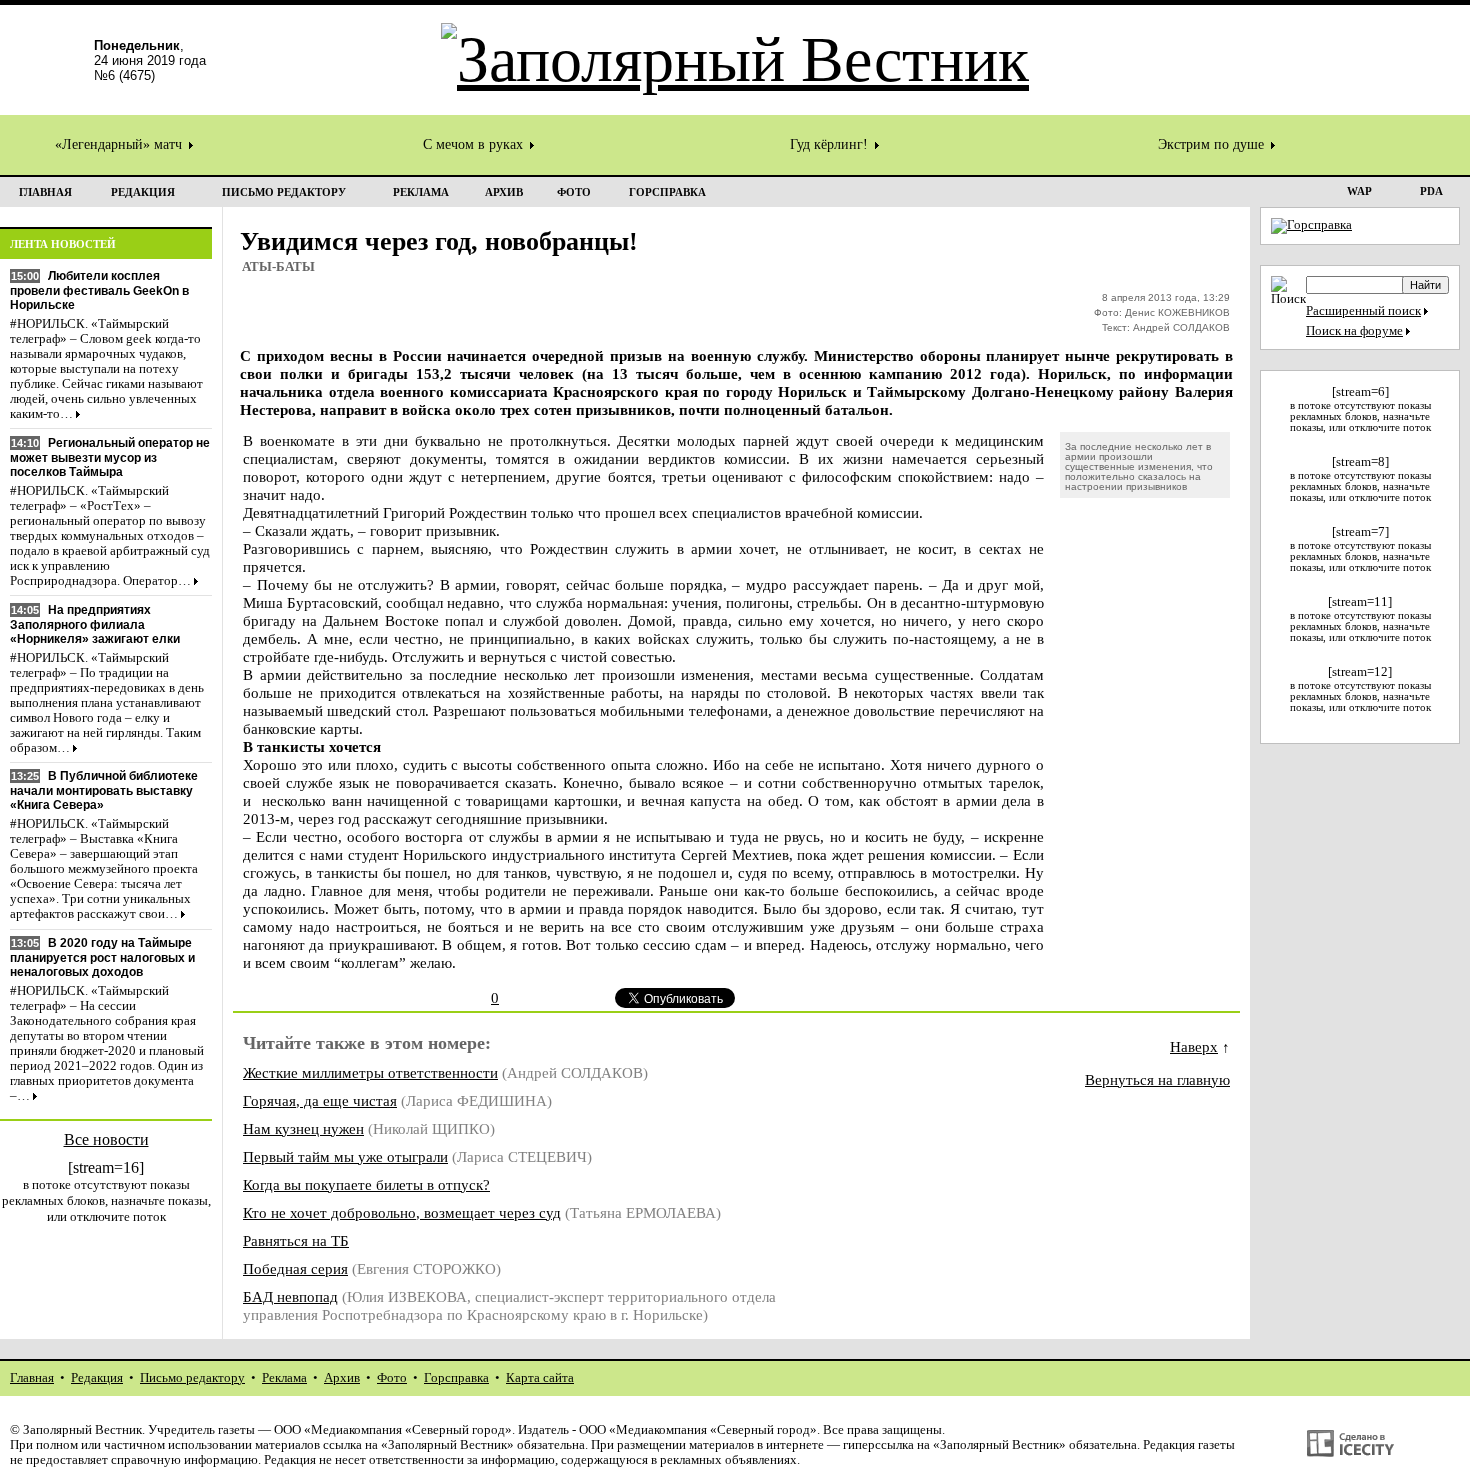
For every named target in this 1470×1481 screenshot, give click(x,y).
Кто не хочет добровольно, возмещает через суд (402, 1212)
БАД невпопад (290, 1296)
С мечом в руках (475, 144)
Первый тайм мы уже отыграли (345, 1156)
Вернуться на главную (1157, 1079)
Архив (342, 1378)
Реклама (284, 1378)
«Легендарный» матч (120, 144)
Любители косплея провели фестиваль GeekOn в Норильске (99, 290)
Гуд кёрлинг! (831, 144)
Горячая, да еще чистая (320, 1100)
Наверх (1194, 1046)
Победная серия (295, 1268)
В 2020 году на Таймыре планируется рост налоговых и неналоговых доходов (102, 957)
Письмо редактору (192, 1378)
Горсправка (456, 1378)
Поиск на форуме (1354, 331)
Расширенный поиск (1363, 311)
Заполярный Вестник (82, 1430)
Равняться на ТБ (296, 1240)
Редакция (97, 1378)
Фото (392, 1378)
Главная (32, 1378)
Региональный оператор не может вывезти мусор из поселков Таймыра (110, 457)
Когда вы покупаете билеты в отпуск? (366, 1184)
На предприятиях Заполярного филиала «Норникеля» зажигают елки (95, 624)
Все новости (106, 1139)
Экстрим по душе (1213, 144)
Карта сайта (540, 1378)
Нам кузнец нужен (303, 1128)
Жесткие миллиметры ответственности (370, 1072)
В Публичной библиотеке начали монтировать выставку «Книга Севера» (104, 790)
